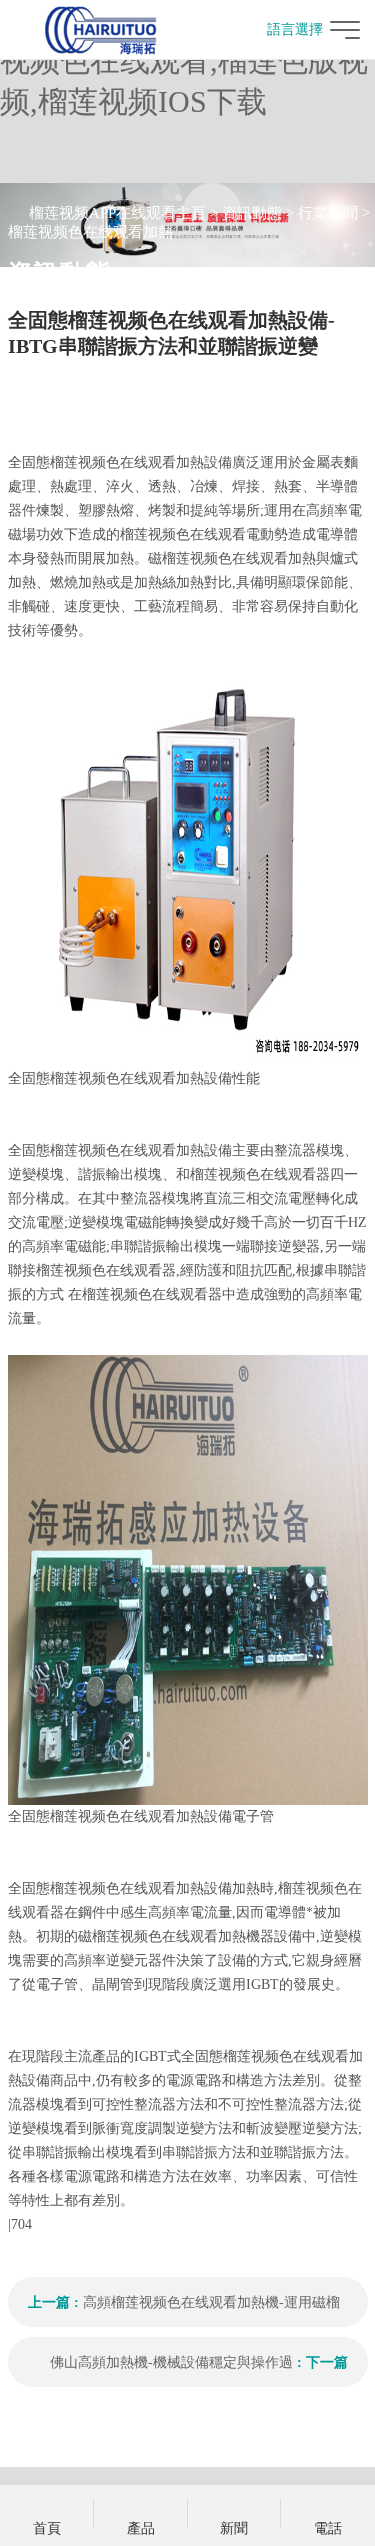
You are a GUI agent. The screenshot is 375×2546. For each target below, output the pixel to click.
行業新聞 (328, 213)
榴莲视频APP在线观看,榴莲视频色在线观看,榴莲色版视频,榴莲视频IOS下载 (184, 60)
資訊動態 (252, 213)
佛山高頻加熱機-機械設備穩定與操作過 (171, 2362)
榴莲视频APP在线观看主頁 (117, 213)
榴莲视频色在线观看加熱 (90, 232)
